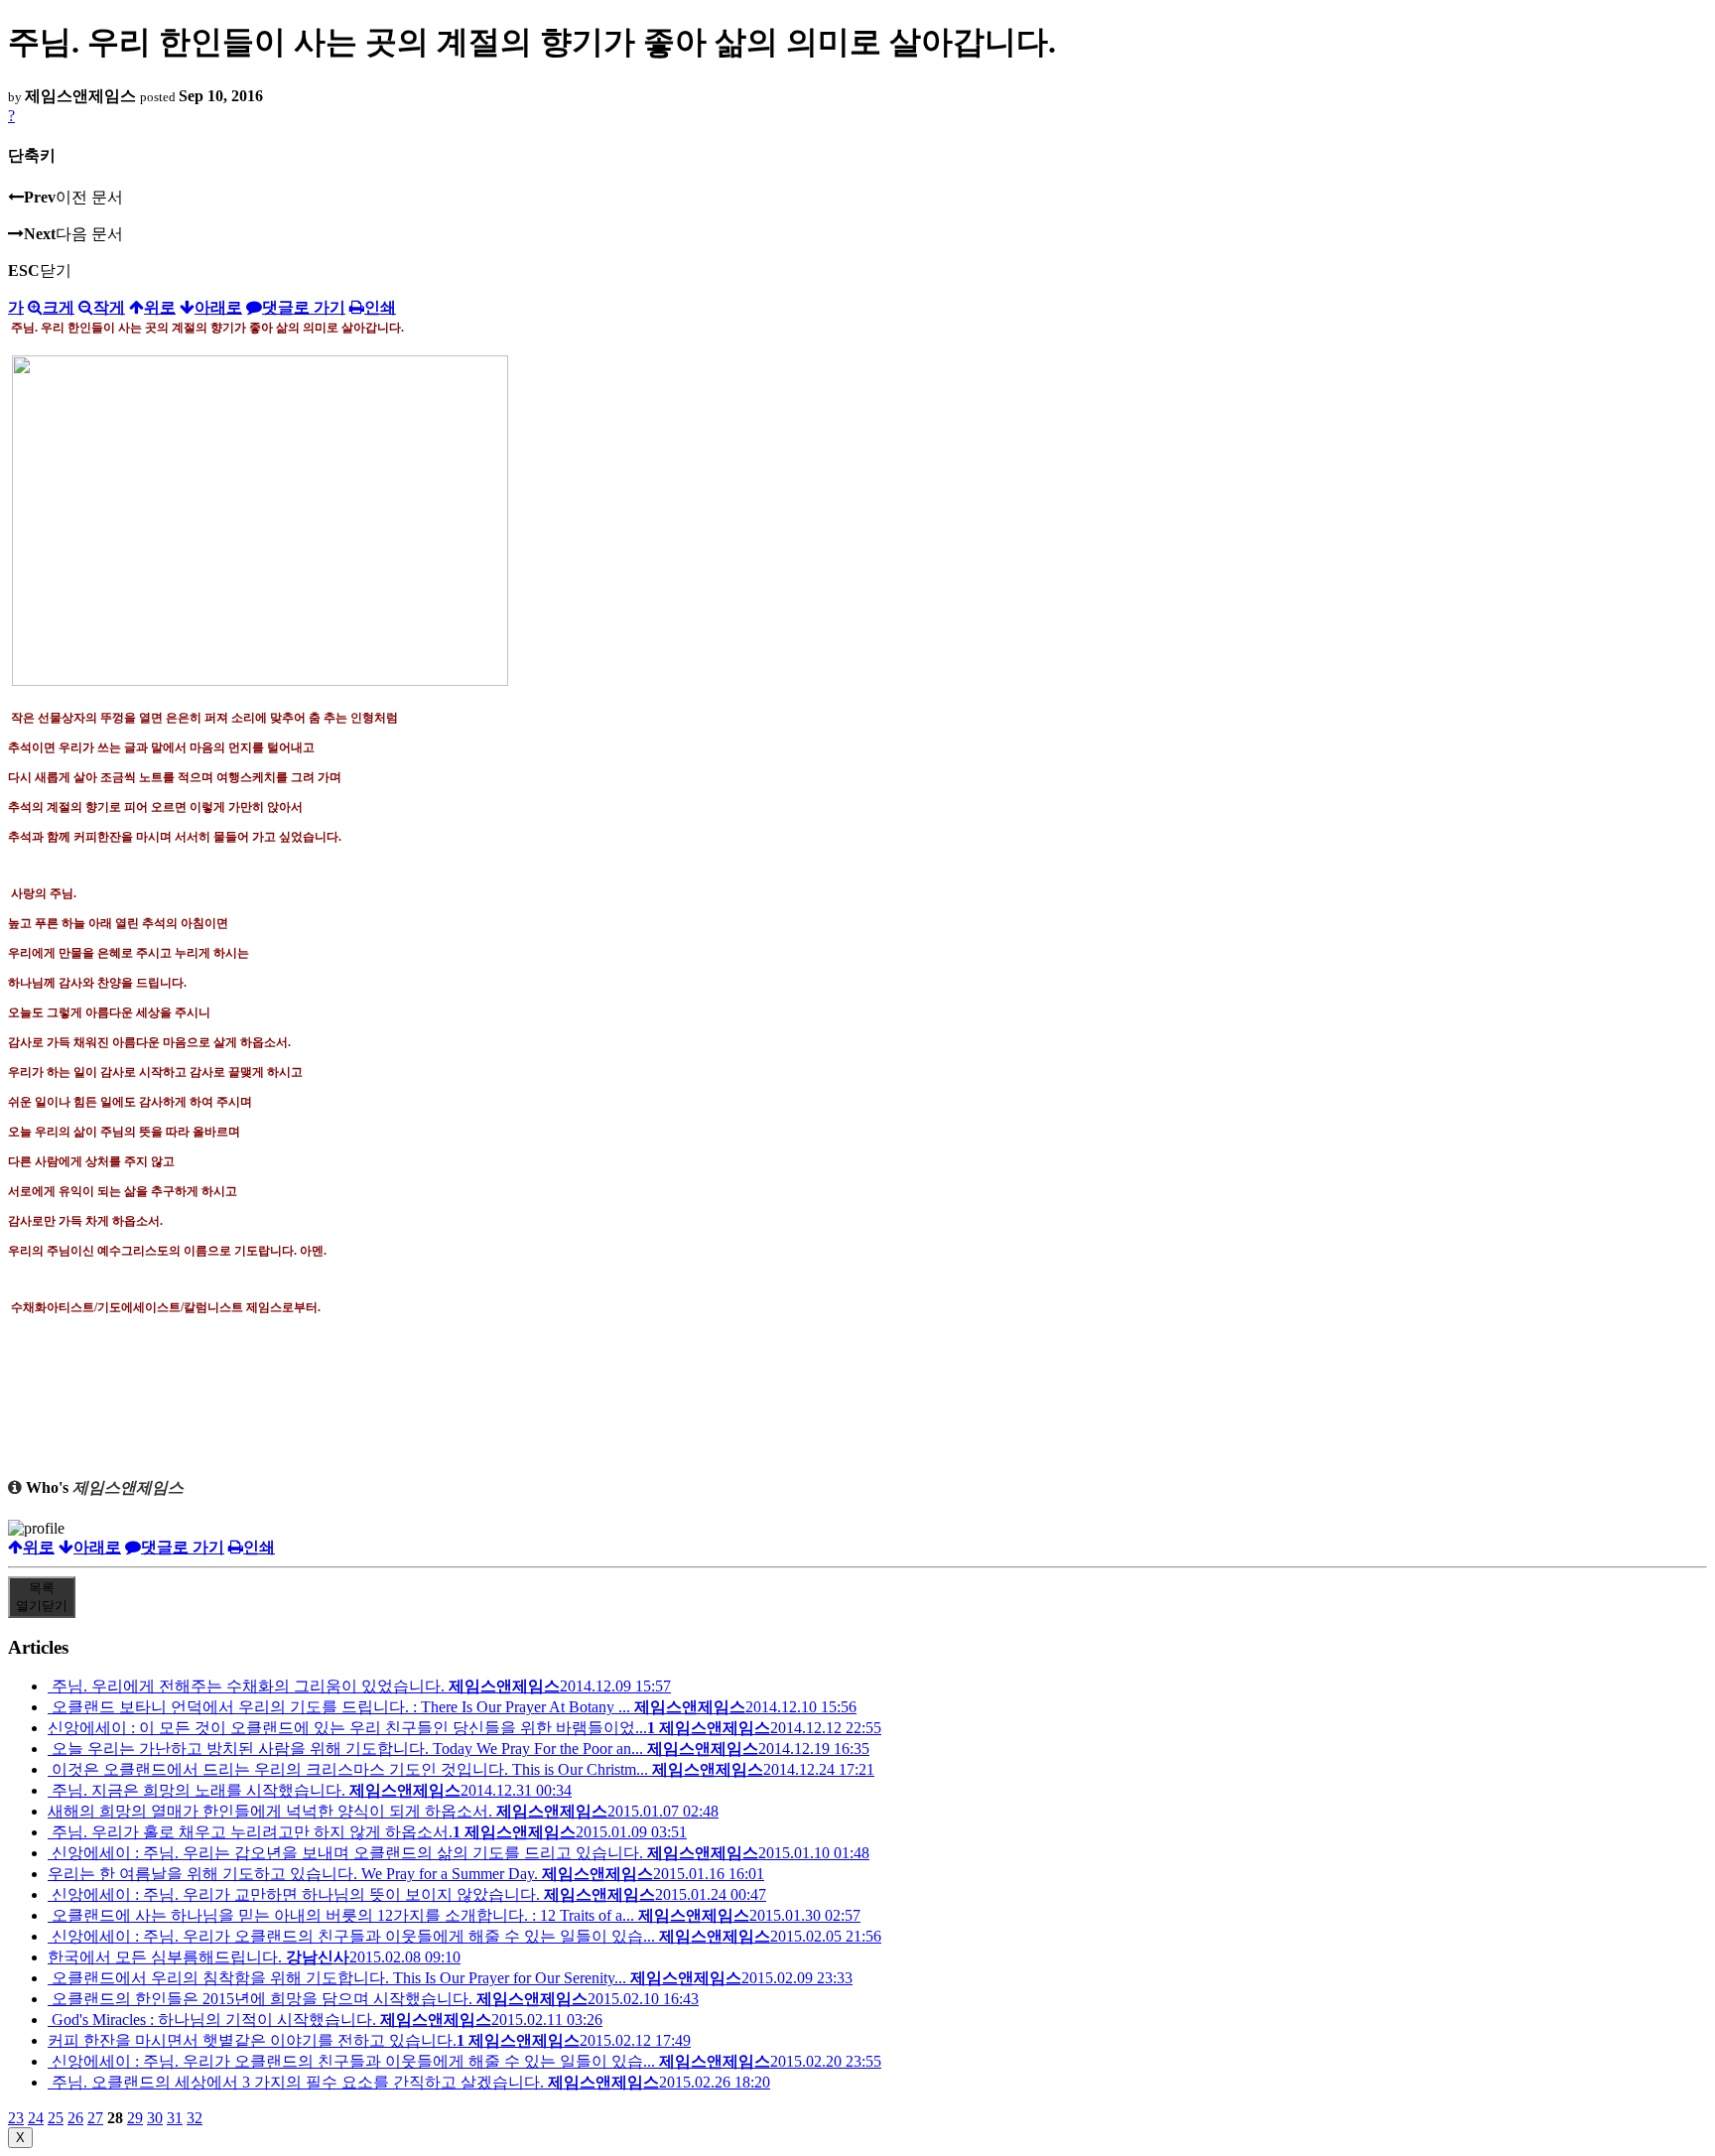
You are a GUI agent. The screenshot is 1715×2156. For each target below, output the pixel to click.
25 (56, 2118)
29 (135, 2118)
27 (95, 2118)
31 (175, 2118)
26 (75, 2118)
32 (195, 2118)
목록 (42, 1597)
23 (16, 2118)
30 (155, 2118)
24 (36, 2118)
